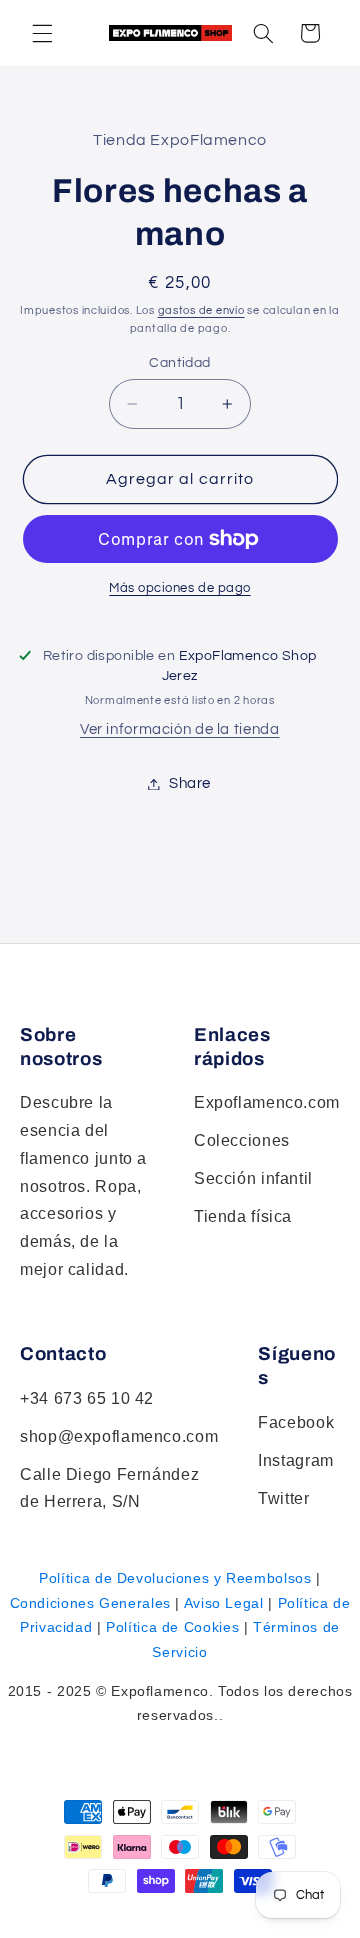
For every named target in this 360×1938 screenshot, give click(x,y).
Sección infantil (253, 1178)
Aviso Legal (224, 1603)
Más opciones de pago (180, 588)
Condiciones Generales (90, 1603)
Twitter (283, 1498)
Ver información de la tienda (180, 729)
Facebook (296, 1422)
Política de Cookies (172, 1627)
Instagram (296, 1460)
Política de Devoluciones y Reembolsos (175, 1578)
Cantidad (179, 363)
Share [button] (190, 783)
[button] (263, 33)
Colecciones (242, 1140)
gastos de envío (201, 310)
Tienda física (243, 1216)
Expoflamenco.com (267, 1102)
